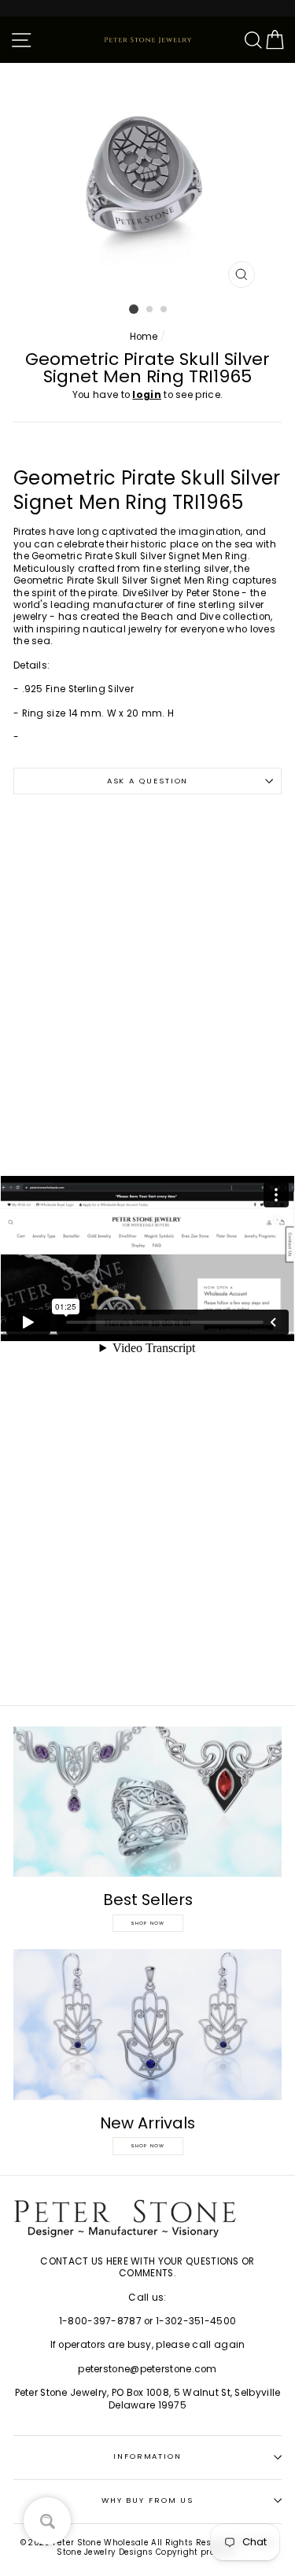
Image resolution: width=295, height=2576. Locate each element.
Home (144, 337)
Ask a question (148, 781)
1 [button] (134, 309)
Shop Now (148, 1923)
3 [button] (164, 310)
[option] (148, 179)
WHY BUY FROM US (148, 2500)
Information (147, 2456)
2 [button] (150, 310)
